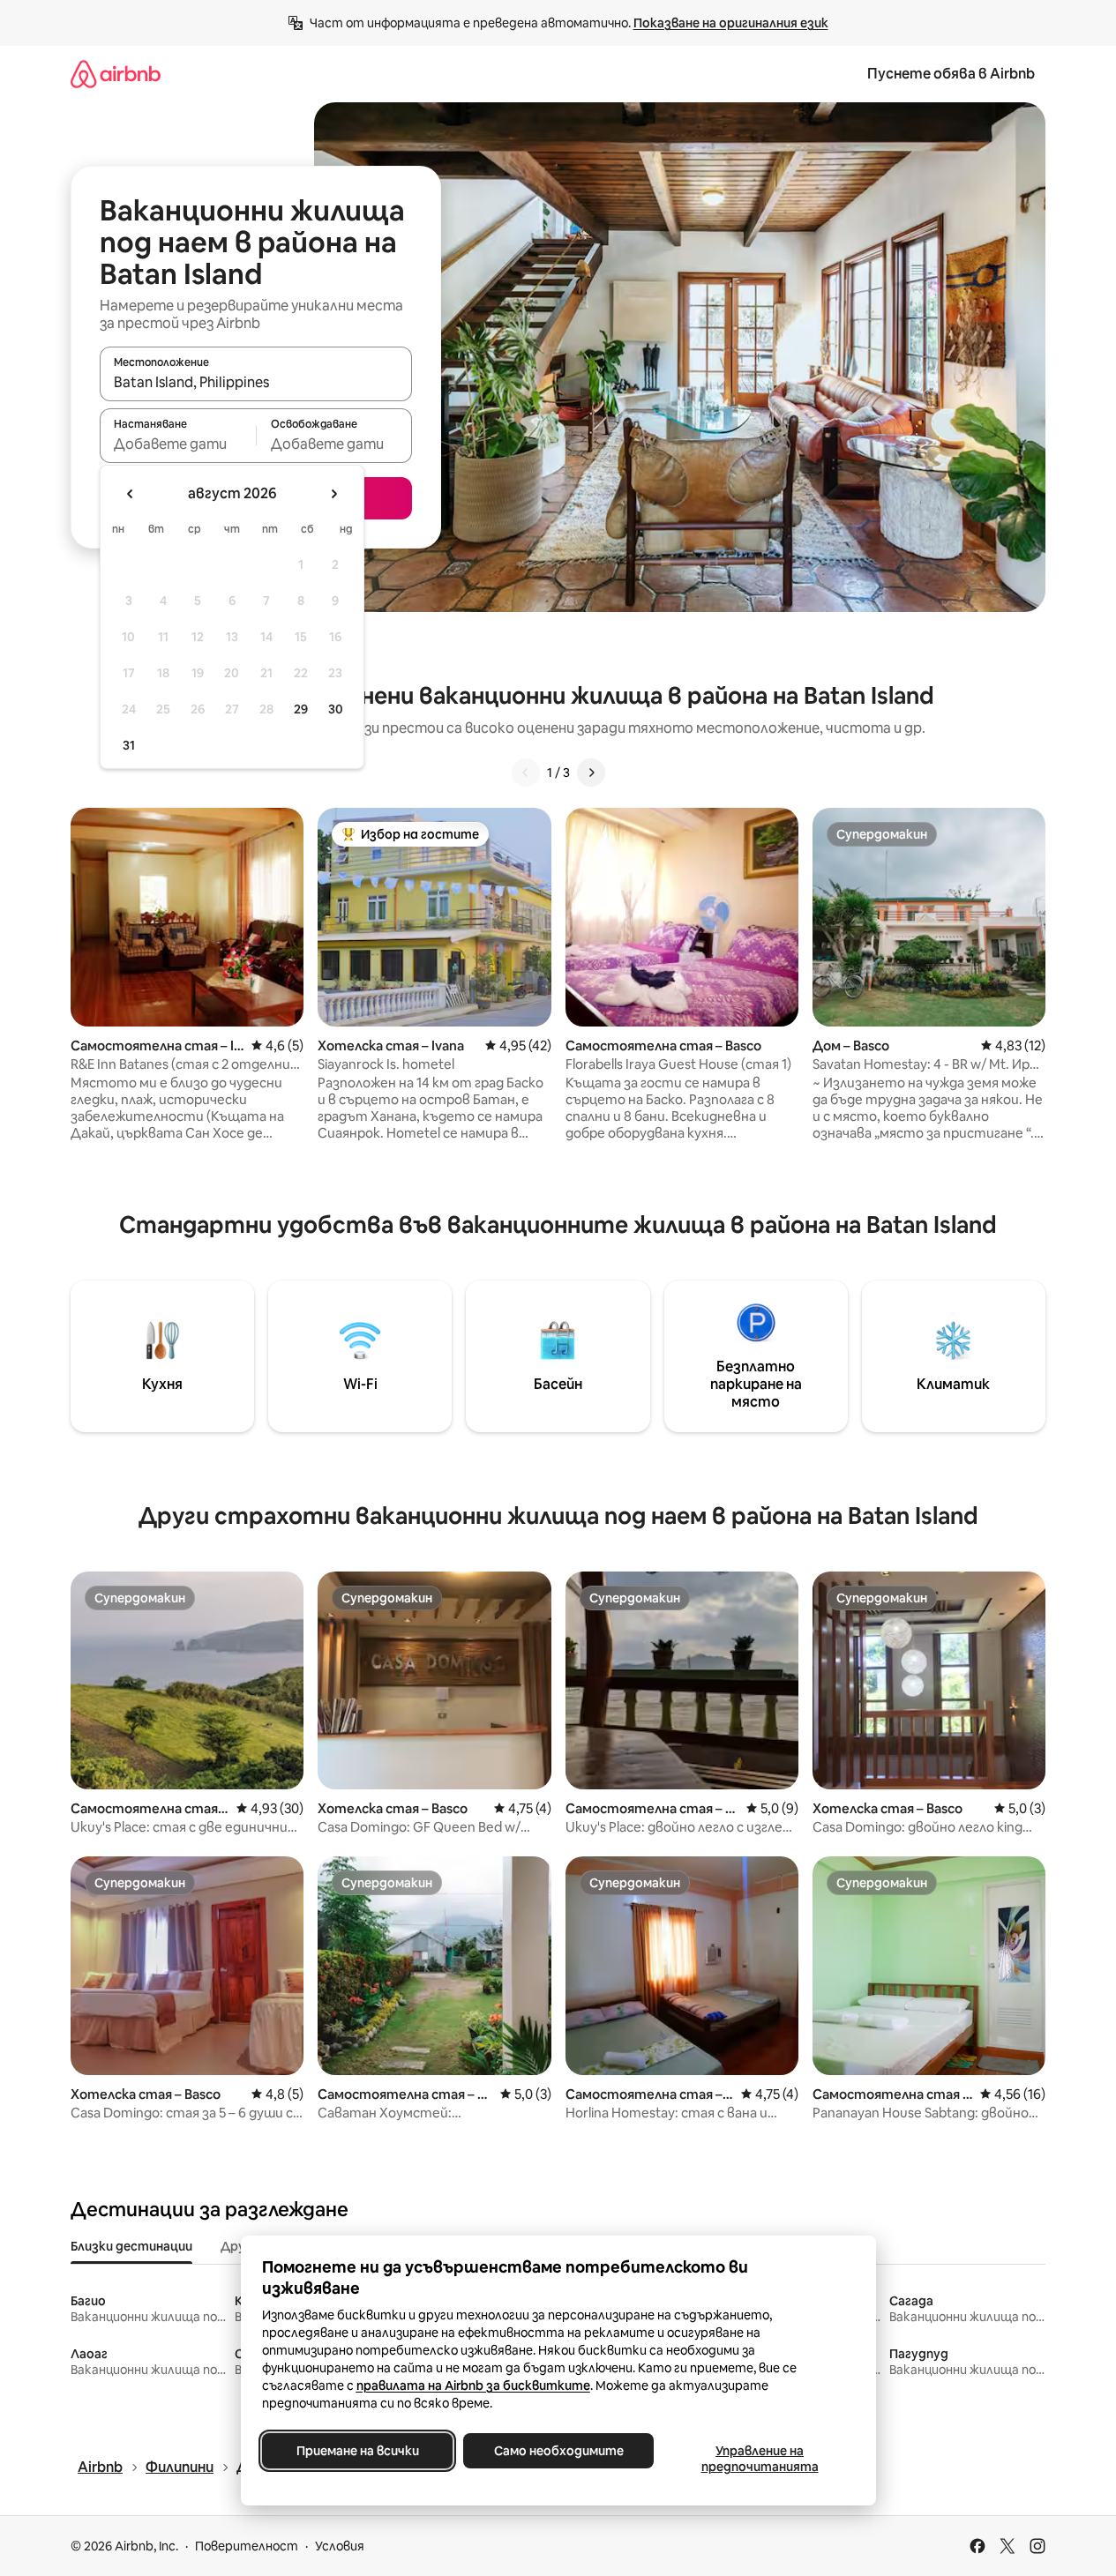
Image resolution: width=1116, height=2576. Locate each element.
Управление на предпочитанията (759, 2459)
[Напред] (591, 773)
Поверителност (247, 2546)
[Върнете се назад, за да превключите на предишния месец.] (131, 494)
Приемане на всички (357, 2451)
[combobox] (256, 382)
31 (129, 745)
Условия (340, 2546)
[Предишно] (526, 773)
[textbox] (178, 444)
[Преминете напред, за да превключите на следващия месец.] (333, 494)
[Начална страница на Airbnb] (116, 74)
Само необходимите (558, 2451)
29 (301, 709)
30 (336, 709)
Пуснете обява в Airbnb (951, 74)
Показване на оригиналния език (731, 23)
